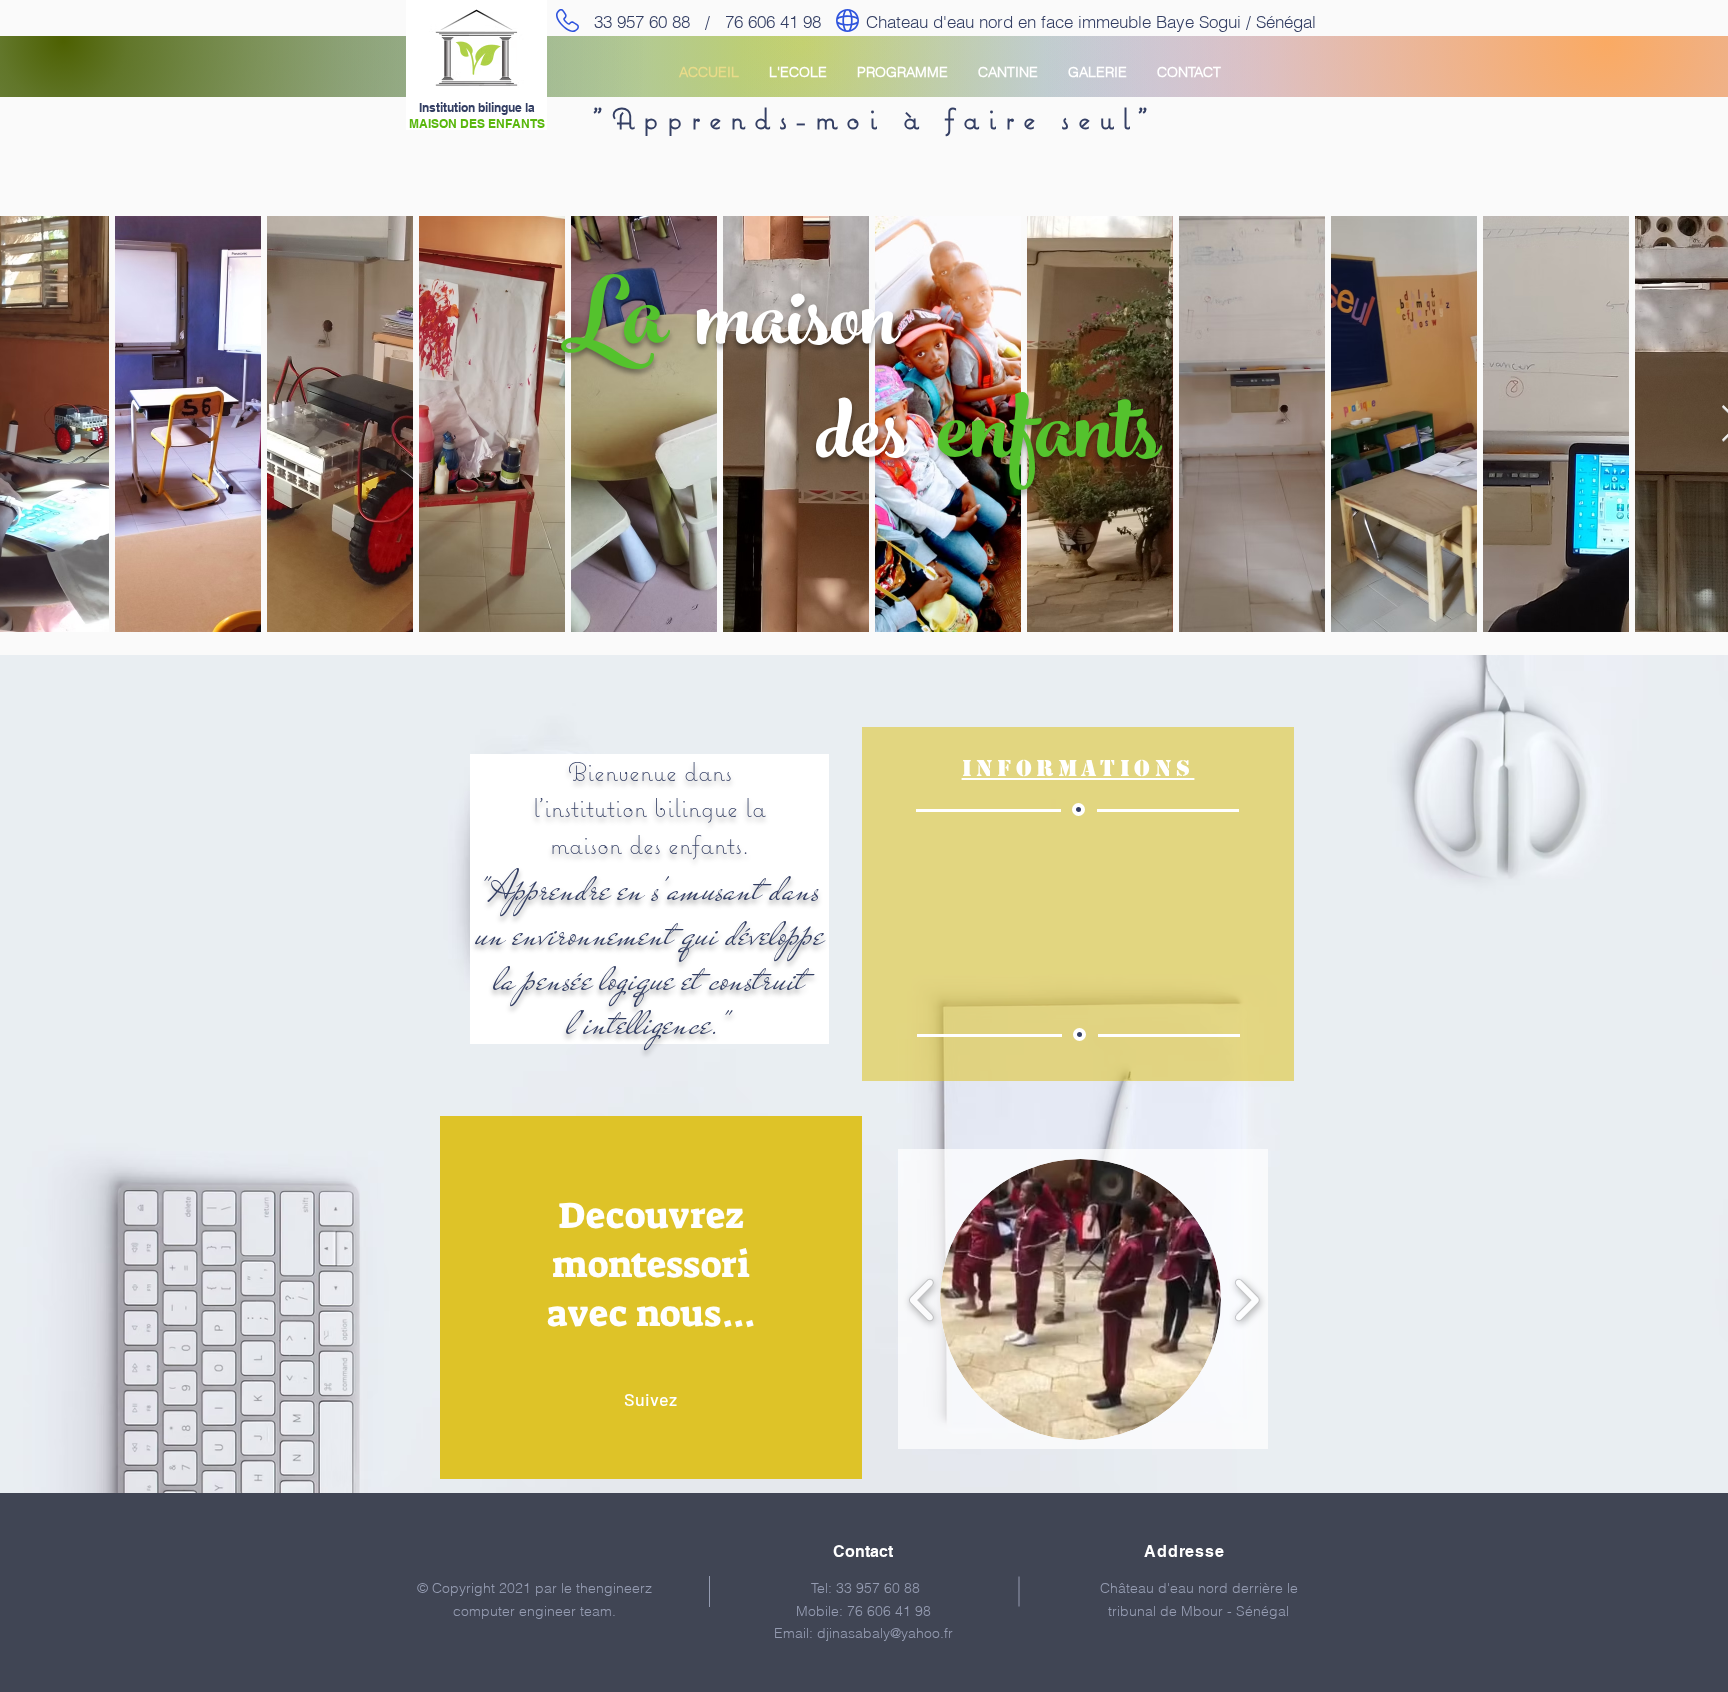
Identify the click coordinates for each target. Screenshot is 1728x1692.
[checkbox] (36, 576)
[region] (651, 1297)
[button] (1080, 1299)
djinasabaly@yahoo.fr (885, 1633)
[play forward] (1246, 1299)
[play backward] (922, 1299)
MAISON (433, 123)
